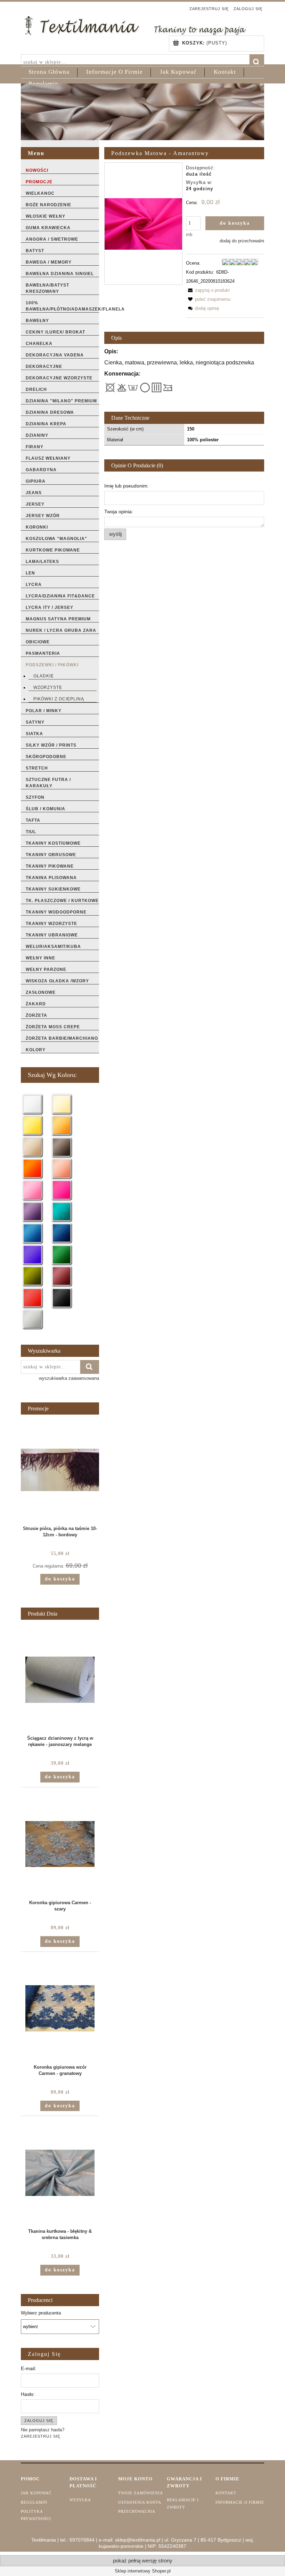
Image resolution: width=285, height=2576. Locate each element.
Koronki (37, 527)
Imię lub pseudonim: (127, 486)
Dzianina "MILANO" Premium (61, 401)
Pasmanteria (43, 653)
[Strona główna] (135, 25)
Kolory (36, 1050)
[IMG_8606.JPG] (143, 223)
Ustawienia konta (140, 2502)
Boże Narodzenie (48, 205)
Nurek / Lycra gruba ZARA (61, 630)
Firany (35, 447)
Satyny (35, 722)
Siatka (34, 734)
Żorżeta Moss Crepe (53, 1027)
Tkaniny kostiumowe (53, 843)
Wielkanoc (40, 193)
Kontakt (226, 2493)
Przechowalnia (137, 2511)
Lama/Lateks (42, 562)
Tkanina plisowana (51, 878)
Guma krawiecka (48, 228)
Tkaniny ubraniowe (52, 935)
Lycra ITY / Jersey (50, 607)
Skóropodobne (46, 757)
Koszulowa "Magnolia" (56, 539)
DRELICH (36, 389)
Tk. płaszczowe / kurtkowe (62, 901)
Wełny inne (40, 958)
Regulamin (34, 2502)
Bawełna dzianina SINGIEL (60, 274)
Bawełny (37, 321)
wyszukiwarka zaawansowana (69, 1378)
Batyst (35, 251)
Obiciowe (38, 642)
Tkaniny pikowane (50, 866)
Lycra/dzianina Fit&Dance (60, 596)
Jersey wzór (43, 516)
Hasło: (28, 2394)
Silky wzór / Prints (51, 745)
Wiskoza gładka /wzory (57, 981)
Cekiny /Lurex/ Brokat (55, 332)
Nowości (37, 170)
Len (30, 573)
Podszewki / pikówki (52, 665)
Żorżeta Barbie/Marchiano (62, 1038)
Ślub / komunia (46, 809)
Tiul (31, 832)
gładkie (44, 676)
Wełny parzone (46, 969)
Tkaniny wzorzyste (51, 924)
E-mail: (28, 2368)
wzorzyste (48, 687)
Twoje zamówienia (141, 2493)
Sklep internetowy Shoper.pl (143, 2571)
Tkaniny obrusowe (51, 855)
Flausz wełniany (48, 458)
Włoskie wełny (46, 216)
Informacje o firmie (240, 2502)
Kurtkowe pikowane (53, 550)
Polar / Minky (44, 711)
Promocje (39, 182)
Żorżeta (36, 1015)
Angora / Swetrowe (52, 239)
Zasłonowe (41, 992)
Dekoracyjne (44, 367)
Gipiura (36, 481)
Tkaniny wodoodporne (56, 912)
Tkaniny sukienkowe (53, 889)
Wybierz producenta (41, 2313)
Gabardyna (41, 470)
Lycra (34, 585)
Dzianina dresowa (50, 412)
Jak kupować (36, 2493)
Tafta (33, 820)
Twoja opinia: (119, 512)
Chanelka (39, 344)
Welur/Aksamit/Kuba (53, 947)
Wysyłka (80, 2500)
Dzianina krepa (46, 424)
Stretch (37, 768)
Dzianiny (37, 435)
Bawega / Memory (49, 262)
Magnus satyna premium (58, 619)
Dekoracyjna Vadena (55, 355)
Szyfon (35, 797)
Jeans (34, 493)
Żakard (36, 1004)
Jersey (35, 504)
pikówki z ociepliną (59, 699)
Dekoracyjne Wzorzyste (59, 378)
